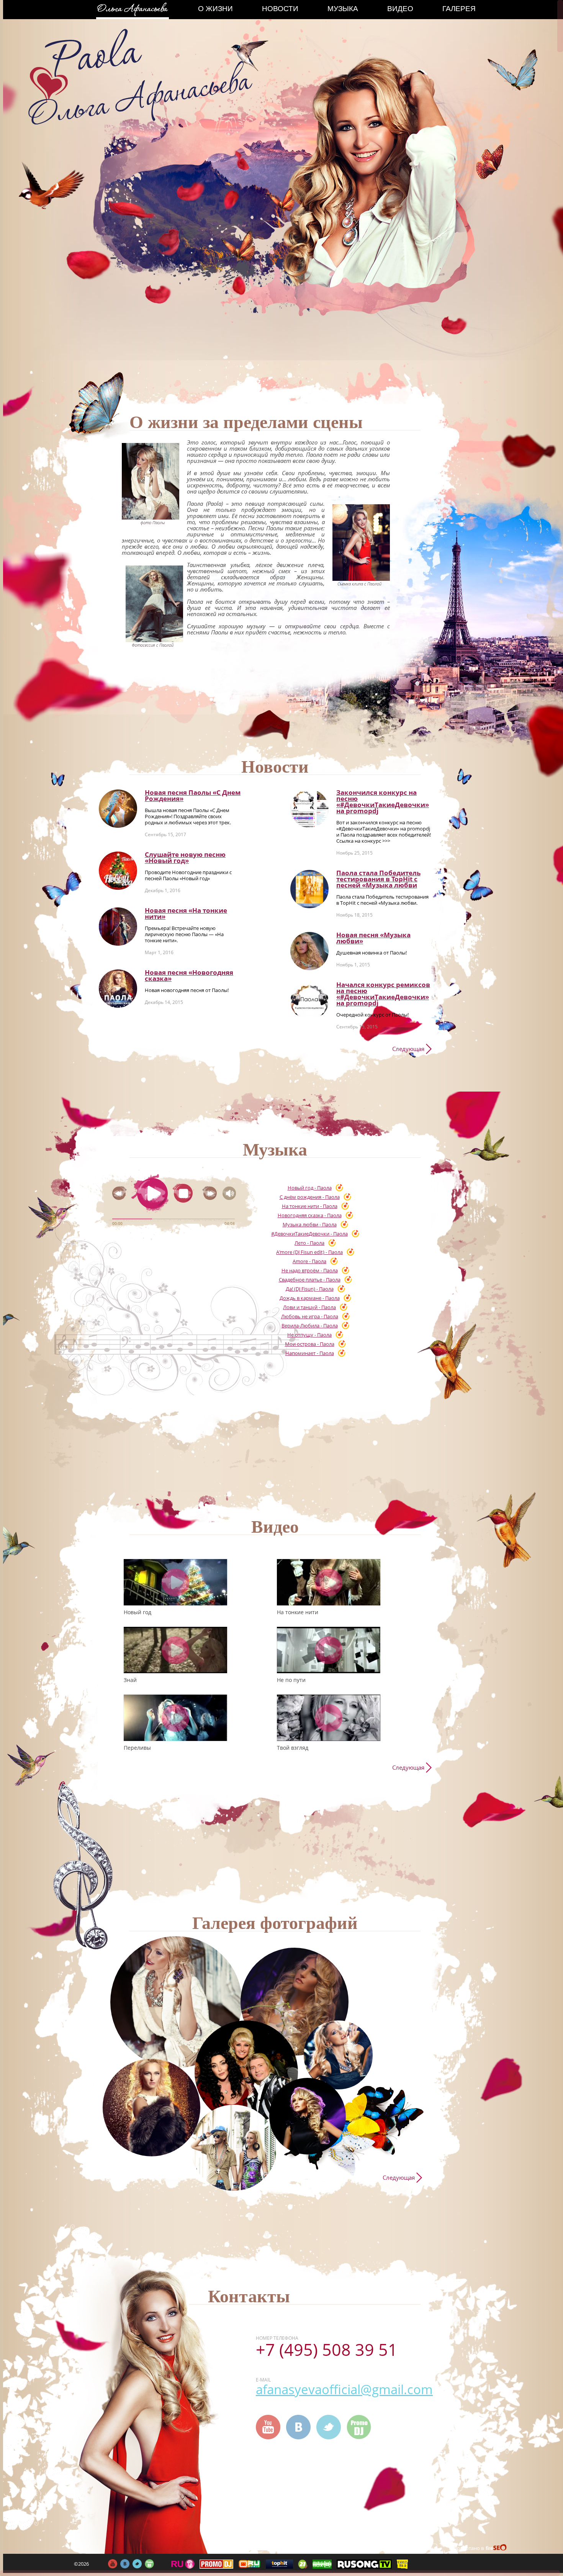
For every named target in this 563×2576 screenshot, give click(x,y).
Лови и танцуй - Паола (309, 1307)
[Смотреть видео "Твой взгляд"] (329, 1718)
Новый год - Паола (310, 1188)
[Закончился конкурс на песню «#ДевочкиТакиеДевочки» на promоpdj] (309, 809)
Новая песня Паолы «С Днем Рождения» (193, 795)
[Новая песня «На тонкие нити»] (118, 927)
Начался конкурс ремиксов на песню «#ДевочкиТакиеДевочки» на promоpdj (383, 994)
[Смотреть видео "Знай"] (175, 1650)
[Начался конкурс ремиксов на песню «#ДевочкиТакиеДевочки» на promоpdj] (309, 1001)
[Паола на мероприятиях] (246, 2072)
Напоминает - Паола (310, 1353)
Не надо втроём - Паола (310, 1270)
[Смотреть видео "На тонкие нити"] (329, 1582)
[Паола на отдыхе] (234, 2148)
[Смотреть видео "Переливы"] (175, 1718)
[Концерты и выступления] (151, 2108)
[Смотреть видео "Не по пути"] (329, 1650)
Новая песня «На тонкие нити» (186, 913)
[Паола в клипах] (295, 2002)
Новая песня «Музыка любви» (373, 938)
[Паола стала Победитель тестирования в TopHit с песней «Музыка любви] (309, 889)
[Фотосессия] (176, 2002)
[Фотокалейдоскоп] (338, 2055)
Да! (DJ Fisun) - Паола (310, 1289)
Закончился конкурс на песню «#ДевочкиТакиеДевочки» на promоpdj (383, 802)
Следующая (408, 1049)
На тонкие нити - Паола (310, 1206)
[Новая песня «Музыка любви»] (309, 951)
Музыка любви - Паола (310, 1224)
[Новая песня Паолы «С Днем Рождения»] (118, 809)
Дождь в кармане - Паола (310, 1298)
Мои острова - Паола (310, 1344)
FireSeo (497, 2549)
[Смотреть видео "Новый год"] (175, 1582)
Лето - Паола (309, 1243)
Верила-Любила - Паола (310, 1326)
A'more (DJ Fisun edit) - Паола (309, 1252)
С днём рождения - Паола (310, 1197)
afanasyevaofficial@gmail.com (344, 2389)
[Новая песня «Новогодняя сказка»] (118, 989)
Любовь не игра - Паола (310, 1316)
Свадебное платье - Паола (310, 1280)
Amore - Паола (309, 1261)
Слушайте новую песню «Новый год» (185, 857)
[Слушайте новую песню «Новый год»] (118, 871)
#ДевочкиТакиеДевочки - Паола (309, 1234)
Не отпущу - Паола (309, 1335)
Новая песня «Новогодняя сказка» (189, 975)
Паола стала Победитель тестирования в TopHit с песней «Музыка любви (378, 879)
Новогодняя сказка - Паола (310, 1215)
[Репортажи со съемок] (308, 2116)
